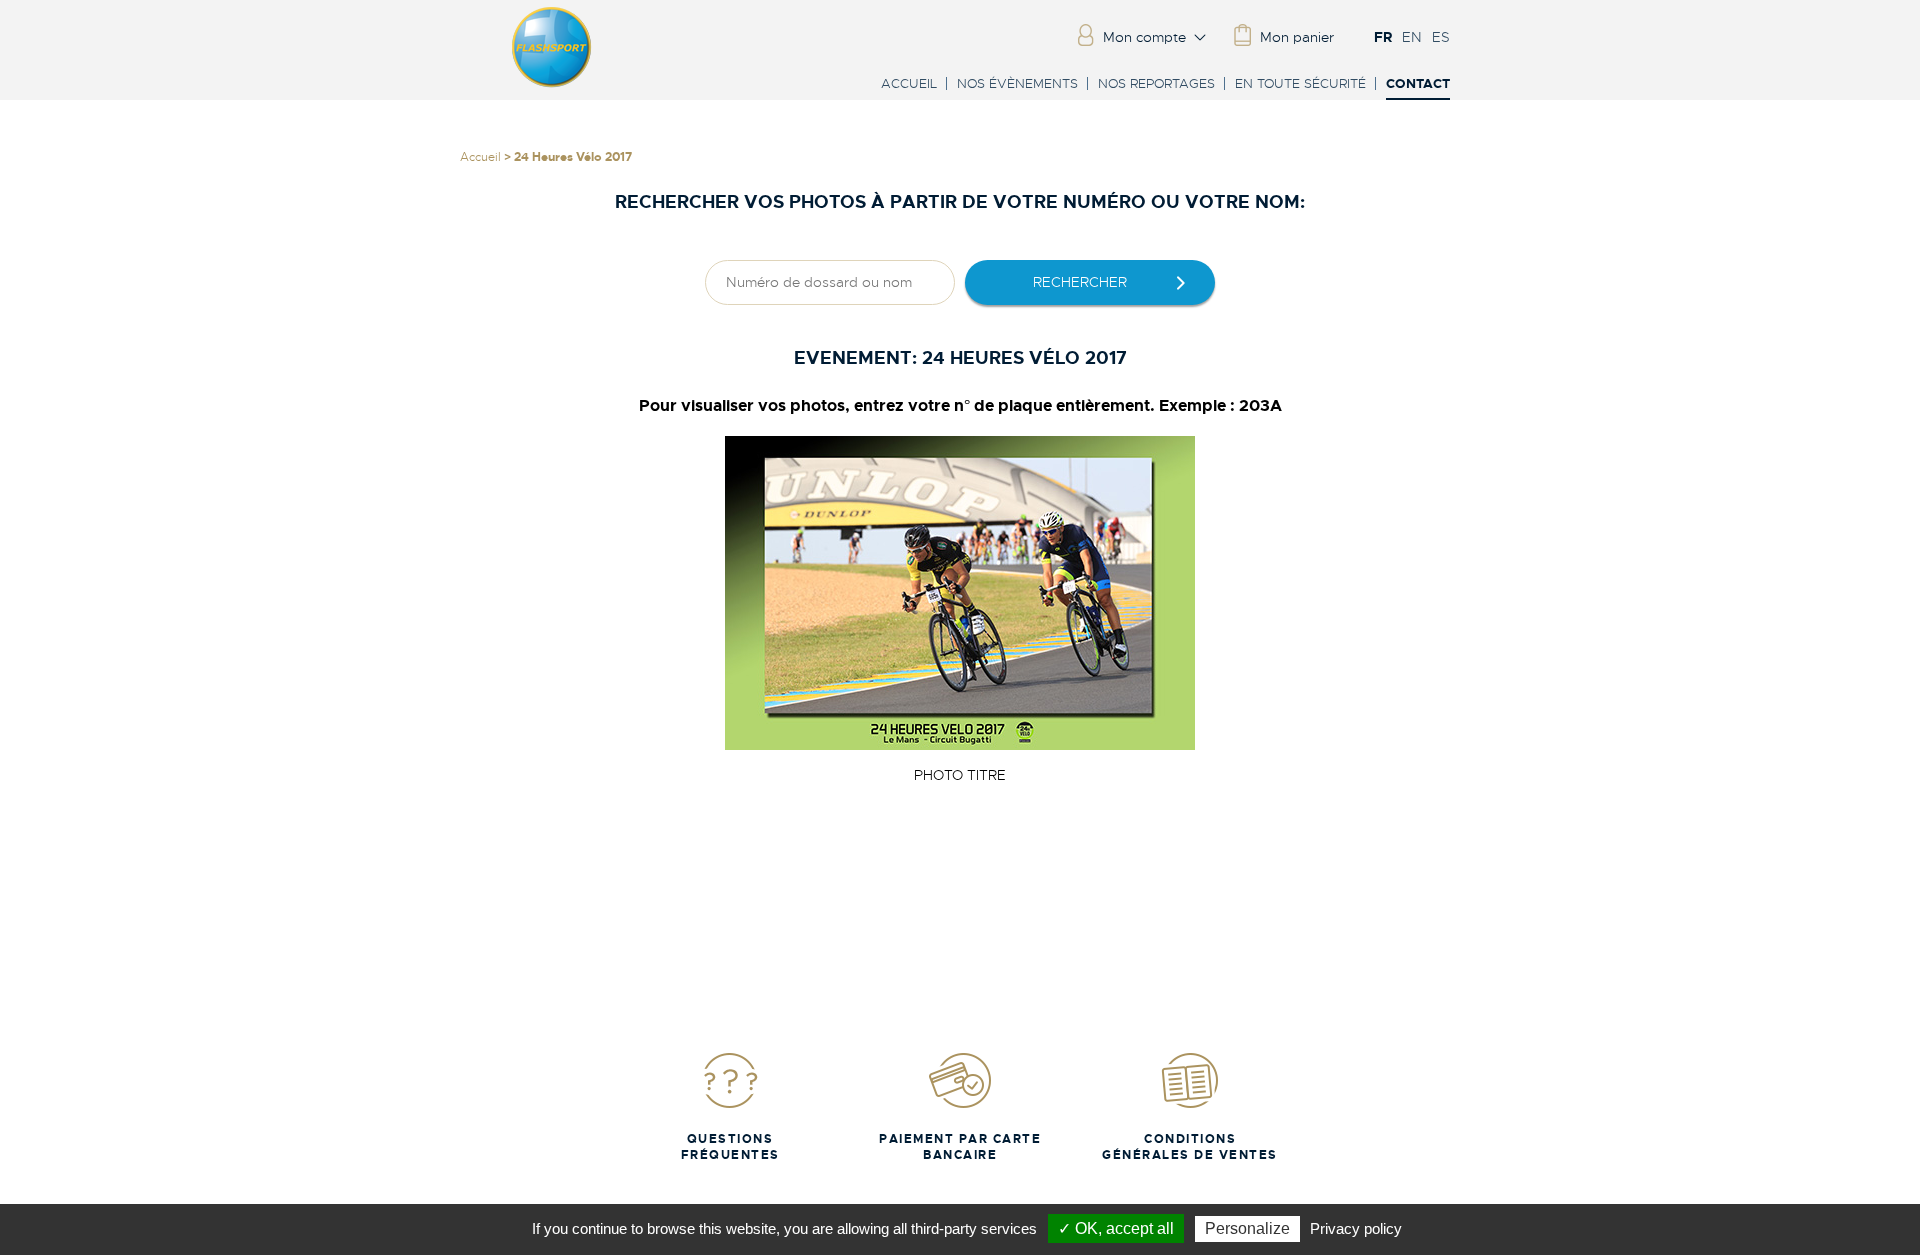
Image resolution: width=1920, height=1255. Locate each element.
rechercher (1080, 282)
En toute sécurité (1300, 83)
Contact (1418, 84)
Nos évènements (1017, 83)
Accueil (909, 83)
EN (1412, 37)
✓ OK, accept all (1116, 1228)
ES (1441, 37)
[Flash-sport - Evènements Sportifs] (552, 83)
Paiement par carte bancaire (960, 1147)
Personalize (1247, 1228)
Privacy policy (1356, 1228)
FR (1383, 37)
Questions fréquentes (730, 1147)
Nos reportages (1156, 83)
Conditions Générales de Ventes (1190, 1147)
